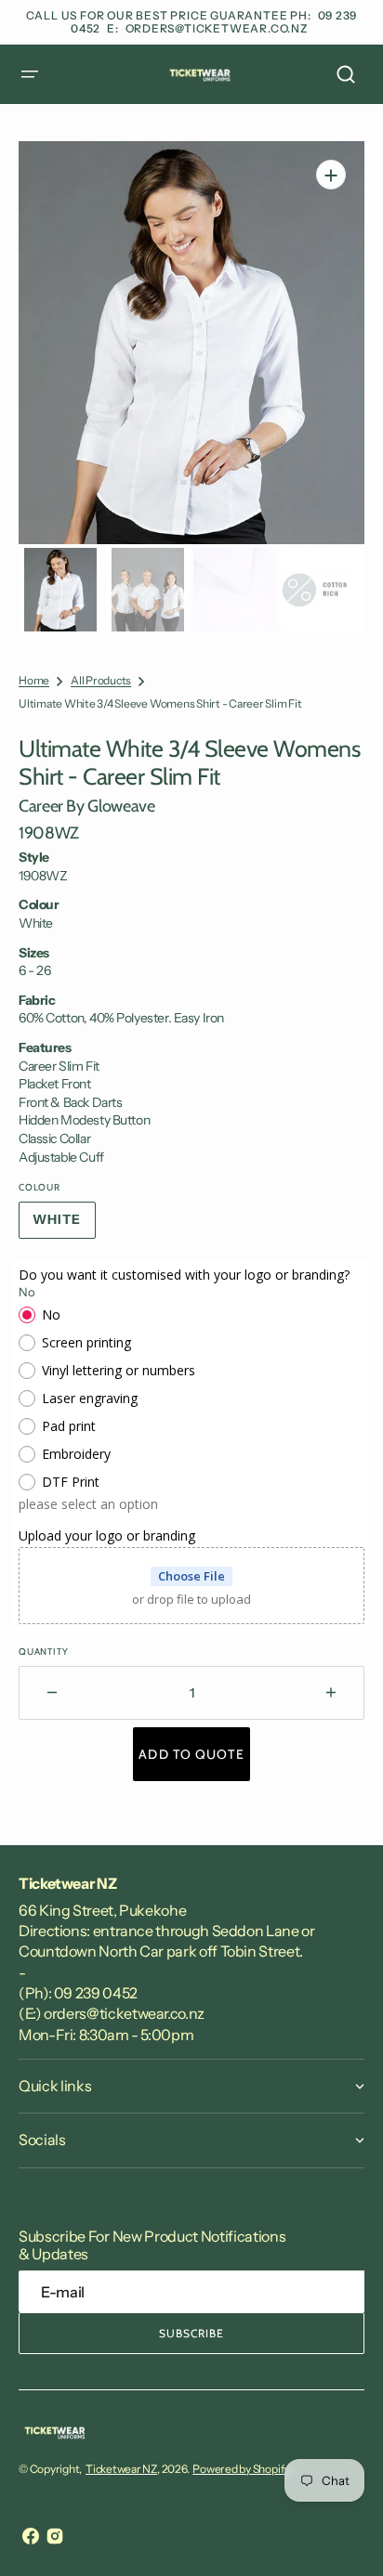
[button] (30, 74)
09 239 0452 (96, 1993)
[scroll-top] (343, 2537)
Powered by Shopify (241, 2469)
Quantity (43, 1652)
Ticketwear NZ (121, 2469)
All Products (101, 680)
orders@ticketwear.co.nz (217, 28)
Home (34, 680)
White (64, 1225)
